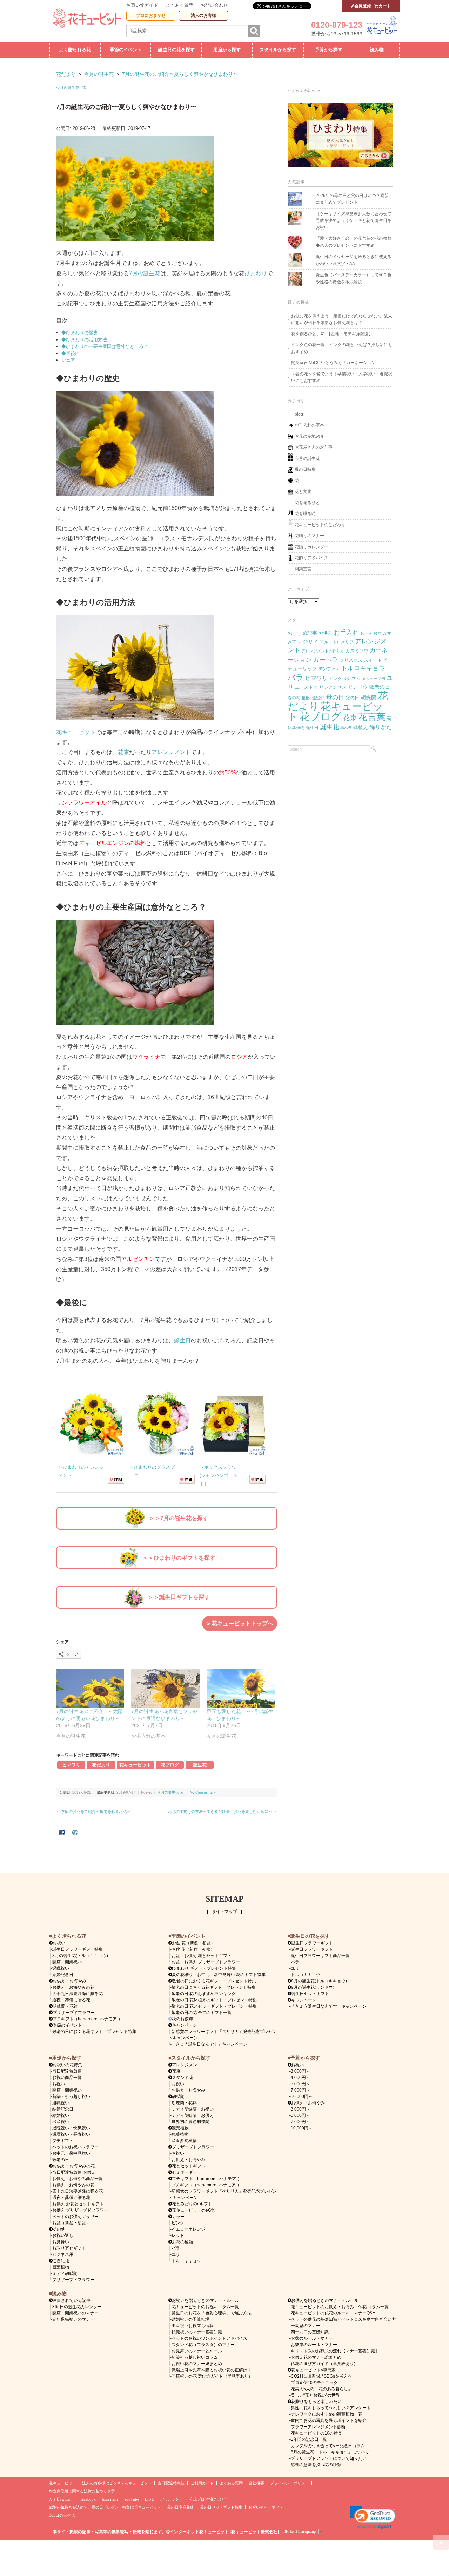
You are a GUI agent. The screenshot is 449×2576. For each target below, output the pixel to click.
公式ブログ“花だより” (208, 2499)
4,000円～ (300, 2078)
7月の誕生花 (145, 273)
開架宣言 (303, 569)
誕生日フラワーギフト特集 (78, 1949)
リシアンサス (333, 687)
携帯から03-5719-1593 (337, 34)
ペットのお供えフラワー (75, 2217)
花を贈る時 (305, 514)
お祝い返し (63, 2235)
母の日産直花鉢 (180, 2507)
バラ (296, 677)
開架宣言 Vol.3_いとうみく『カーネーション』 (336, 363)
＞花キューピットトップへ (240, 1623)
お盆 (377, 633)
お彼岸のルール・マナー (314, 2345)
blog (299, 414)
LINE (149, 2499)
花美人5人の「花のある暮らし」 (321, 2389)
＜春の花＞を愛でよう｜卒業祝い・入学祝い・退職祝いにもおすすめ (342, 377)
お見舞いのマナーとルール (197, 2351)
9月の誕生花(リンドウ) (313, 1987)
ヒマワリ (71, 1765)
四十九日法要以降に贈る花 (78, 1994)
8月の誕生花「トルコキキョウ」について (330, 2452)
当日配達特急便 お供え (74, 2172)
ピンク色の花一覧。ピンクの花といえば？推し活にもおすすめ (342, 348)
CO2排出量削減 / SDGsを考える (321, 2376)
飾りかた (381, 727)
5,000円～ (300, 2084)
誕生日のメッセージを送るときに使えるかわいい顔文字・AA (354, 260)
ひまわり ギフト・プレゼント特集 (204, 1968)
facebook (88, 2499)
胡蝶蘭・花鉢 (65, 2006)
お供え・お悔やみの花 (73, 1987)
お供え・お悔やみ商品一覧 (78, 2179)
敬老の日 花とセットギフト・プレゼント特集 (214, 2006)
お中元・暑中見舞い (71, 2153)
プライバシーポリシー (289, 2483)
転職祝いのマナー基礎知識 (197, 2332)
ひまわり (256, 273)
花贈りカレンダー (311, 547)
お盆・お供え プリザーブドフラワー (206, 1962)
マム (356, 678)
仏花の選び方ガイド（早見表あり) (323, 2364)
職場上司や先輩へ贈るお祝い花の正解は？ (212, 2370)
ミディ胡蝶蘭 (65, 2273)
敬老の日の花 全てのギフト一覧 (202, 2013)
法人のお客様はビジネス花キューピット (117, 2483)
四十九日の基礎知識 (310, 2332)
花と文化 (303, 491)
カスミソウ (357, 651)
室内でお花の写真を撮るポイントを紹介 (329, 2420)
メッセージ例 (374, 679)
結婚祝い (61, 2115)
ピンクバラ (340, 678)
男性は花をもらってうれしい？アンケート (331, 2408)
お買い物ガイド (142, 5)
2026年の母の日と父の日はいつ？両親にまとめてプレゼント (352, 199)
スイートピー (377, 660)
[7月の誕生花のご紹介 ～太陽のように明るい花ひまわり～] (90, 1688)
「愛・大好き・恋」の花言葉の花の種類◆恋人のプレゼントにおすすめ (354, 242)
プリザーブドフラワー (74, 2013)
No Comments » (203, 1792)
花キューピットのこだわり (320, 525)
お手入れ (346, 632)
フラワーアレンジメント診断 (318, 2427)
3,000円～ (300, 2071)
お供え (325, 633)
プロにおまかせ (151, 15)
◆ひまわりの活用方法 (84, 340)
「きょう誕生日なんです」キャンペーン (209, 2044)
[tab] (63, 1833)
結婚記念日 (63, 1975)
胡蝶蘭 (368, 697)
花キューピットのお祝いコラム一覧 (205, 2307)
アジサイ (308, 642)
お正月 (366, 633)
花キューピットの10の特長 (316, 2433)
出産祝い (61, 2122)
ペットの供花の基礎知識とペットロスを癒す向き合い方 (343, 2319)
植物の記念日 (313, 698)
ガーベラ (326, 659)
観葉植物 (296, 728)
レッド (178, 2235)
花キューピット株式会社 (254, 2532)
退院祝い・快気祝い (71, 2128)
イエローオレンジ (188, 2229)
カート (385, 6)
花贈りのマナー (309, 536)
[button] (373, 2517)
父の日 (352, 698)
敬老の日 (380, 687)
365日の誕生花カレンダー (77, 2307)
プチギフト (63, 2141)
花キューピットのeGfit (193, 2210)
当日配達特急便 (67, 2071)
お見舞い (61, 2242)
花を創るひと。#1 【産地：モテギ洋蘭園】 (332, 334)
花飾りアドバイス (311, 558)
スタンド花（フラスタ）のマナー (203, 2345)
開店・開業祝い (67, 1962)
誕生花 (200, 1765)
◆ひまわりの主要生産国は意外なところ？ (105, 346)
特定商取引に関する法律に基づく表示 (82, 2491)
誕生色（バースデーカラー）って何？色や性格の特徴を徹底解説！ (354, 278)
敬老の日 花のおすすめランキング (204, 1994)
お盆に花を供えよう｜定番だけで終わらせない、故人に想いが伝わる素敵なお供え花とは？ (342, 319)
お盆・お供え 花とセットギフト (202, 1956)
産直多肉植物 (184, 2141)
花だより (101, 1765)
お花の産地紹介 (309, 436)
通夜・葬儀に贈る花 (71, 2000)
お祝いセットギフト (266, 2507)
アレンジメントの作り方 (323, 651)
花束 (123, 752)
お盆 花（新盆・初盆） (193, 1949)
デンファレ (329, 669)
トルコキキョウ (363, 668)
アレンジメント (171, 752)
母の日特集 (305, 469)
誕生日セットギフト (310, 1994)
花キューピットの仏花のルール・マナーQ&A (333, 2313)
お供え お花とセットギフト (78, 2204)
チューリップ (302, 668)
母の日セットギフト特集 (221, 2507)
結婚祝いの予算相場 (190, 2319)
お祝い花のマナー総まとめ (197, 2364)
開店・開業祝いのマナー (75, 2313)
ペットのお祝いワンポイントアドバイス (209, 2338)
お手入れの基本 (309, 425)
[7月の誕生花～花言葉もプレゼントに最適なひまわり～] (165, 1688)
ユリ (295, 1968)
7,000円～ (300, 2090)
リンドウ (358, 687)
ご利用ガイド (202, 2483)
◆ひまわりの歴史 (80, 333)
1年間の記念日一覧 (309, 2439)
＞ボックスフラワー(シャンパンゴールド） (220, 1475)
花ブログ (170, 1765)
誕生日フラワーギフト (312, 1943)
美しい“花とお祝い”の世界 (315, 2395)
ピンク (178, 2223)
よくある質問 (180, 5)
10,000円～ (302, 2096)
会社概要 (256, 2483)
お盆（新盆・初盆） (71, 2223)
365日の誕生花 (62, 2515)
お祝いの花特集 (67, 2065)
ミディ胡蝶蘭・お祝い (193, 2109)
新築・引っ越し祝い (71, 2096)
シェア (68, 360)
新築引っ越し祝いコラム (195, 2357)
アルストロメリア (337, 642)
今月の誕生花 (68, 88)
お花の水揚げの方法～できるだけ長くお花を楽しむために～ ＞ (223, 1811)
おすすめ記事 (302, 633)
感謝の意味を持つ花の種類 (316, 2465)
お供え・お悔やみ (69, 1981)
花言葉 (372, 717)
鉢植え (361, 727)
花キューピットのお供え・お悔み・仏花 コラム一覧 (340, 2307)
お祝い (59, 2084)
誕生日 (182, 1340)
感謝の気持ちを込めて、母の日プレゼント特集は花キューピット (105, 2507)
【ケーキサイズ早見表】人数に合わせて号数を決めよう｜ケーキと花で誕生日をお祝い (354, 221)
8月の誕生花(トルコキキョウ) (80, 1956)
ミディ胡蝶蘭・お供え (193, 2115)
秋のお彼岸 (182, 2019)
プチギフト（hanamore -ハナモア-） (88, 2019)
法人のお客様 (203, 15)
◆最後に (71, 353)
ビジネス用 (63, 2254)
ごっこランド (172, 2499)
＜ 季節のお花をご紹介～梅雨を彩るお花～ (93, 1811)
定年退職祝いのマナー (73, 2319)
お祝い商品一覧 (67, 2078)
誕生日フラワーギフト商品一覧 (320, 1956)
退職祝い (61, 1968)
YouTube (131, 2499)
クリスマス (351, 660)
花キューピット (76, 732)
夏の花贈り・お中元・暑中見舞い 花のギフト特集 (219, 1975)
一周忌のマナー (306, 2326)
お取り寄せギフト (69, 2248)
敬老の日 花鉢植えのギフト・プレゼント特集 (214, 2000)
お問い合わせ (214, 5)
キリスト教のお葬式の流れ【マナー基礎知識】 (335, 2351)
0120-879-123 (337, 25)
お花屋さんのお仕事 (314, 447)
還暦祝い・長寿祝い (71, 2134)
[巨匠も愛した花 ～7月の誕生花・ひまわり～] (241, 1688)
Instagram (110, 2499)
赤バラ (346, 728)
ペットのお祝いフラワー (75, 2147)
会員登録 (363, 6)
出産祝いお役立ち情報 (193, 2326)
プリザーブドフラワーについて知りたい (329, 2458)
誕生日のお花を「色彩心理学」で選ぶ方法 (212, 2313)
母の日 (335, 697)
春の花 (294, 698)
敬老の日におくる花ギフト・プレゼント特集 (94, 2032)
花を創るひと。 (309, 503)
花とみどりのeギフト (192, 2204)
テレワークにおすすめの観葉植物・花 (327, 2414)
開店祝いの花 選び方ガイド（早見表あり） (212, 2376)
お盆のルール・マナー (312, 2338)
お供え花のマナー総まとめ (316, 2357)
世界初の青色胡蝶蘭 (190, 2122)
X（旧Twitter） (62, 2499)
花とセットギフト (189, 2166)
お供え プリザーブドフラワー (80, 2210)
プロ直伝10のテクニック (314, 2383)
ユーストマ (306, 687)
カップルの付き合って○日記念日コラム (328, 2446)
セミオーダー (185, 2172)
